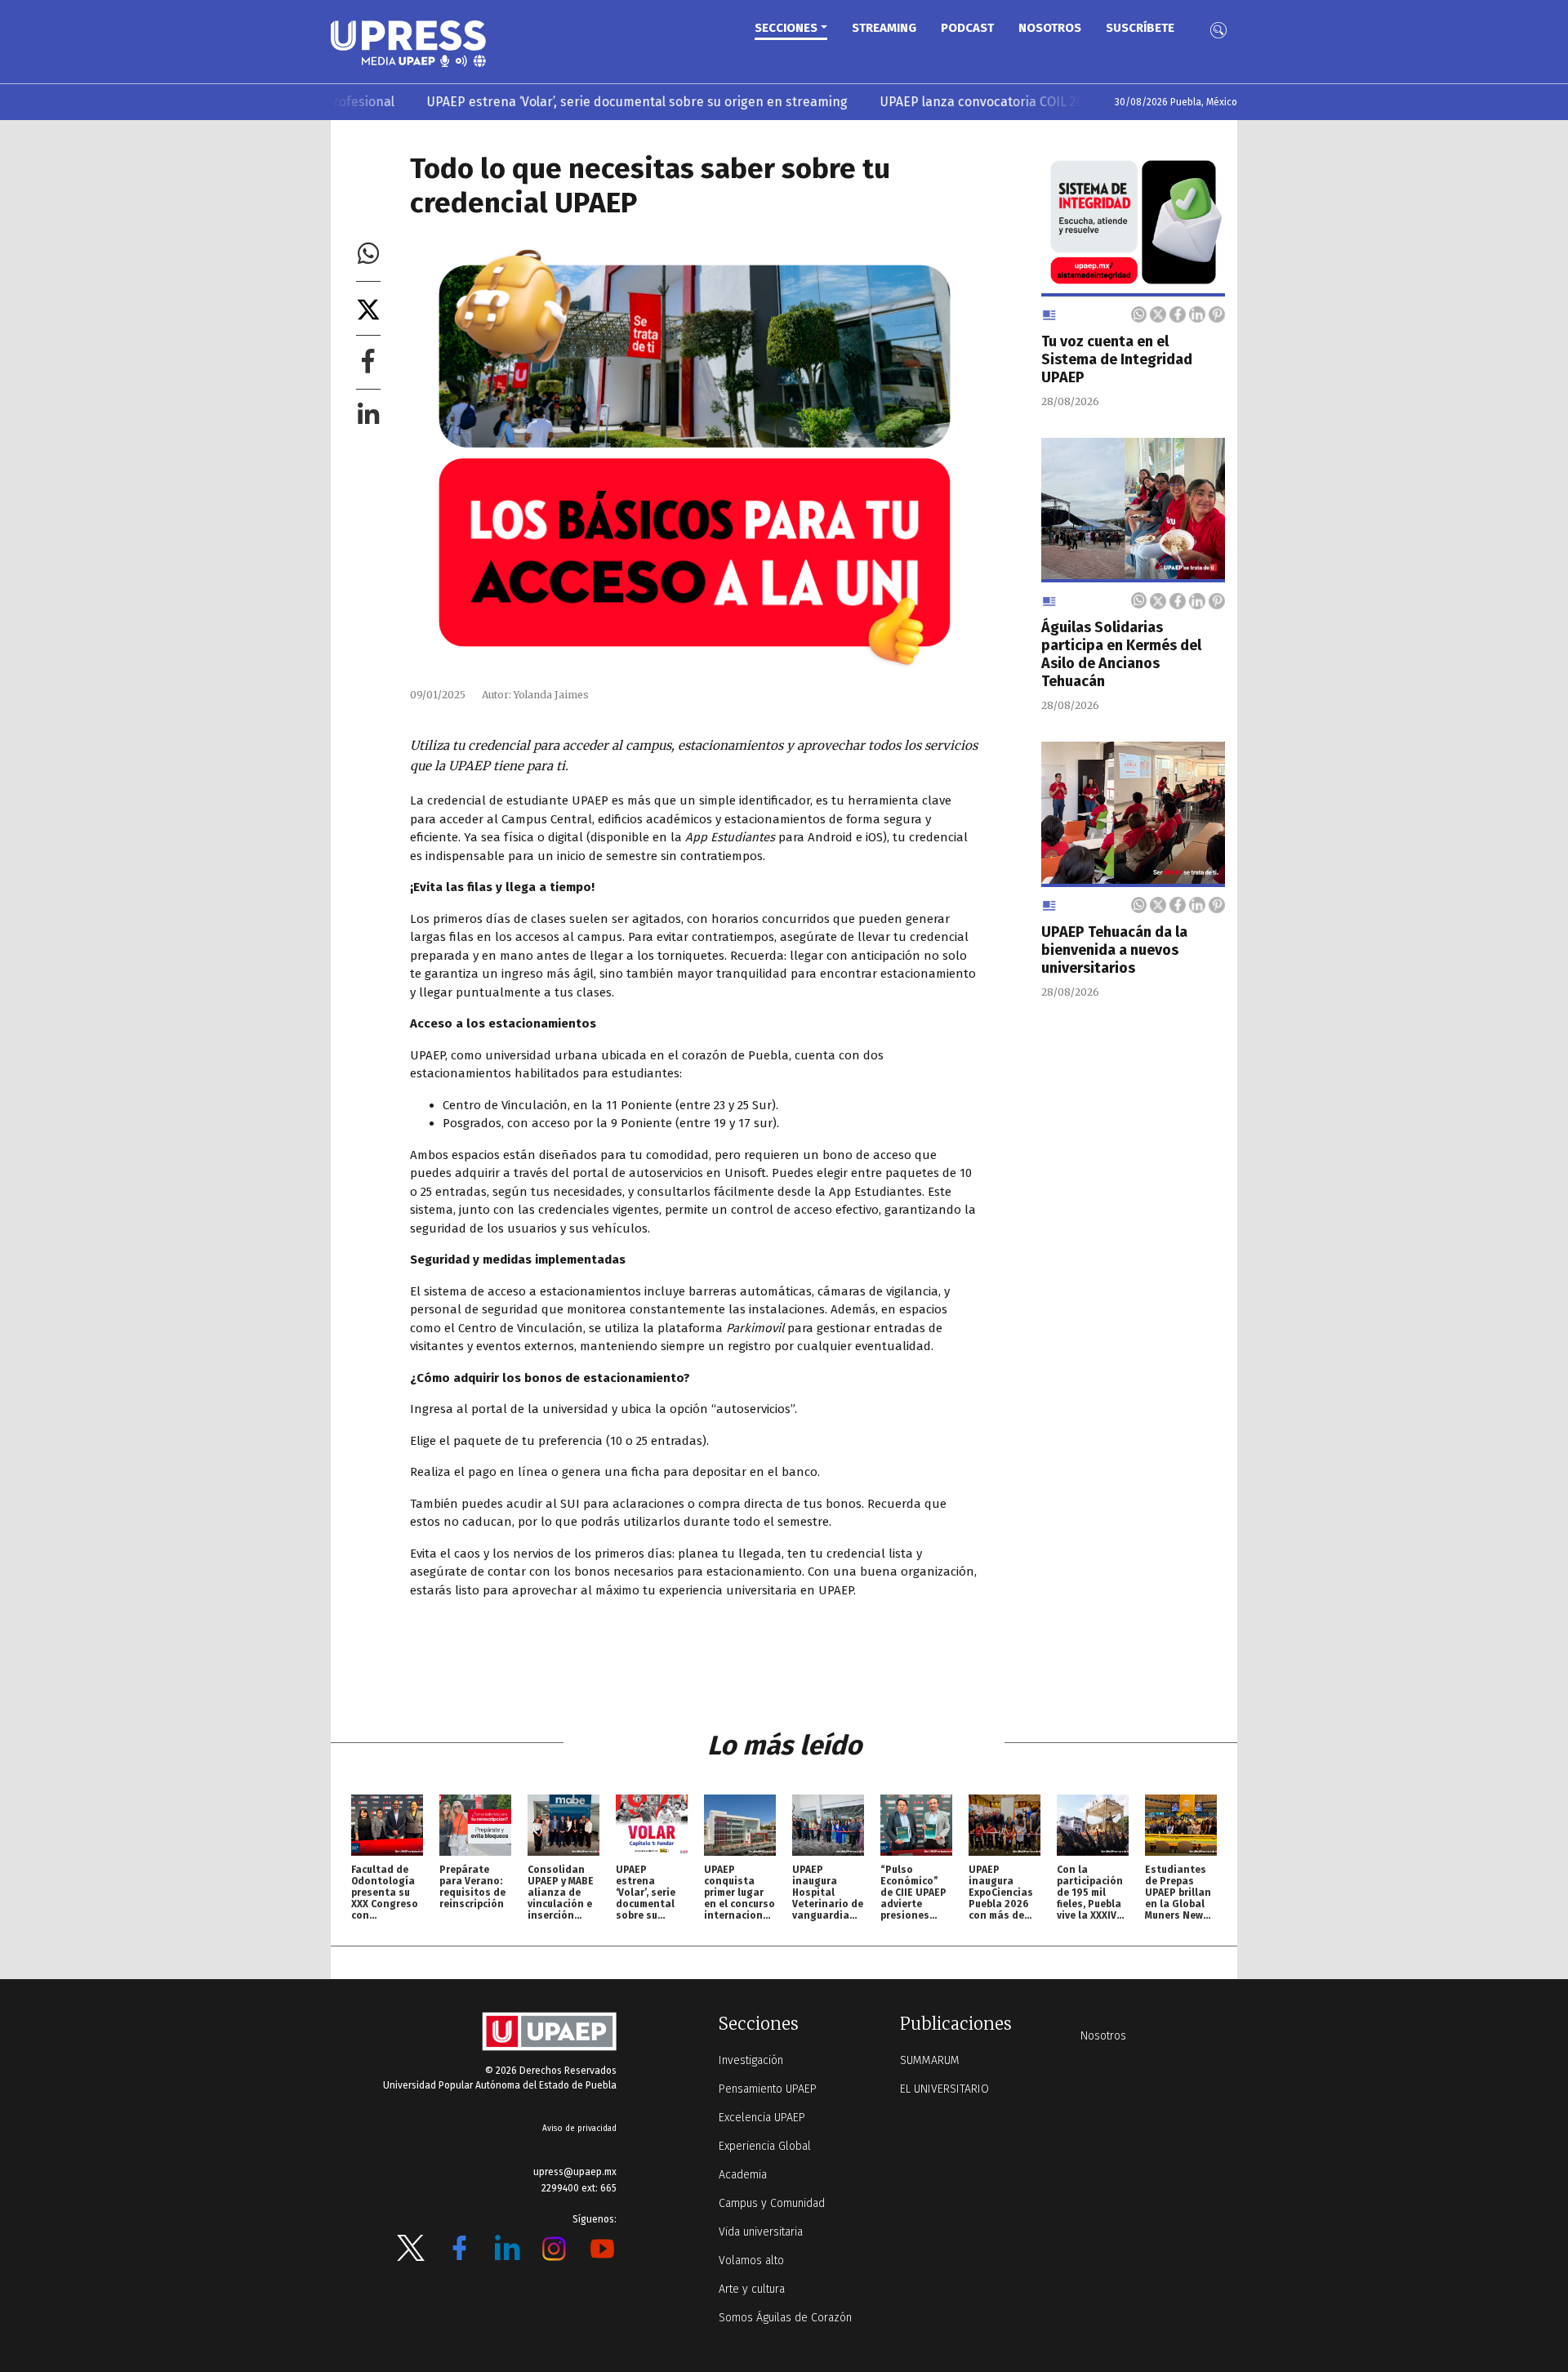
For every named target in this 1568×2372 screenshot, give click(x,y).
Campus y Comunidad (772, 2203)
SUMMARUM (930, 2060)
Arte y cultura (752, 2289)
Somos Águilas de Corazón (785, 2318)
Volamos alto (751, 2261)
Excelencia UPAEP (762, 2118)
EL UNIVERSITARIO (944, 2089)
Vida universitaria (761, 2232)
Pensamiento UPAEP (768, 2089)
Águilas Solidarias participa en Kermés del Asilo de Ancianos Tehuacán (1121, 654)
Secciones (786, 28)
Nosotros (1050, 28)
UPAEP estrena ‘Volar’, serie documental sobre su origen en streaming (570, 102)
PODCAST (967, 28)
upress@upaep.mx (575, 2172)
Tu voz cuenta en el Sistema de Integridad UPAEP (1117, 359)
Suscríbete (1140, 28)
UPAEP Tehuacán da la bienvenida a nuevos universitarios (1114, 950)
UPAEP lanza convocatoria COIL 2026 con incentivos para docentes (1012, 102)
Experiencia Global (765, 2146)
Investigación (751, 2060)
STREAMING (884, 28)
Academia (743, 2175)
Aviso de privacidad (579, 2129)
